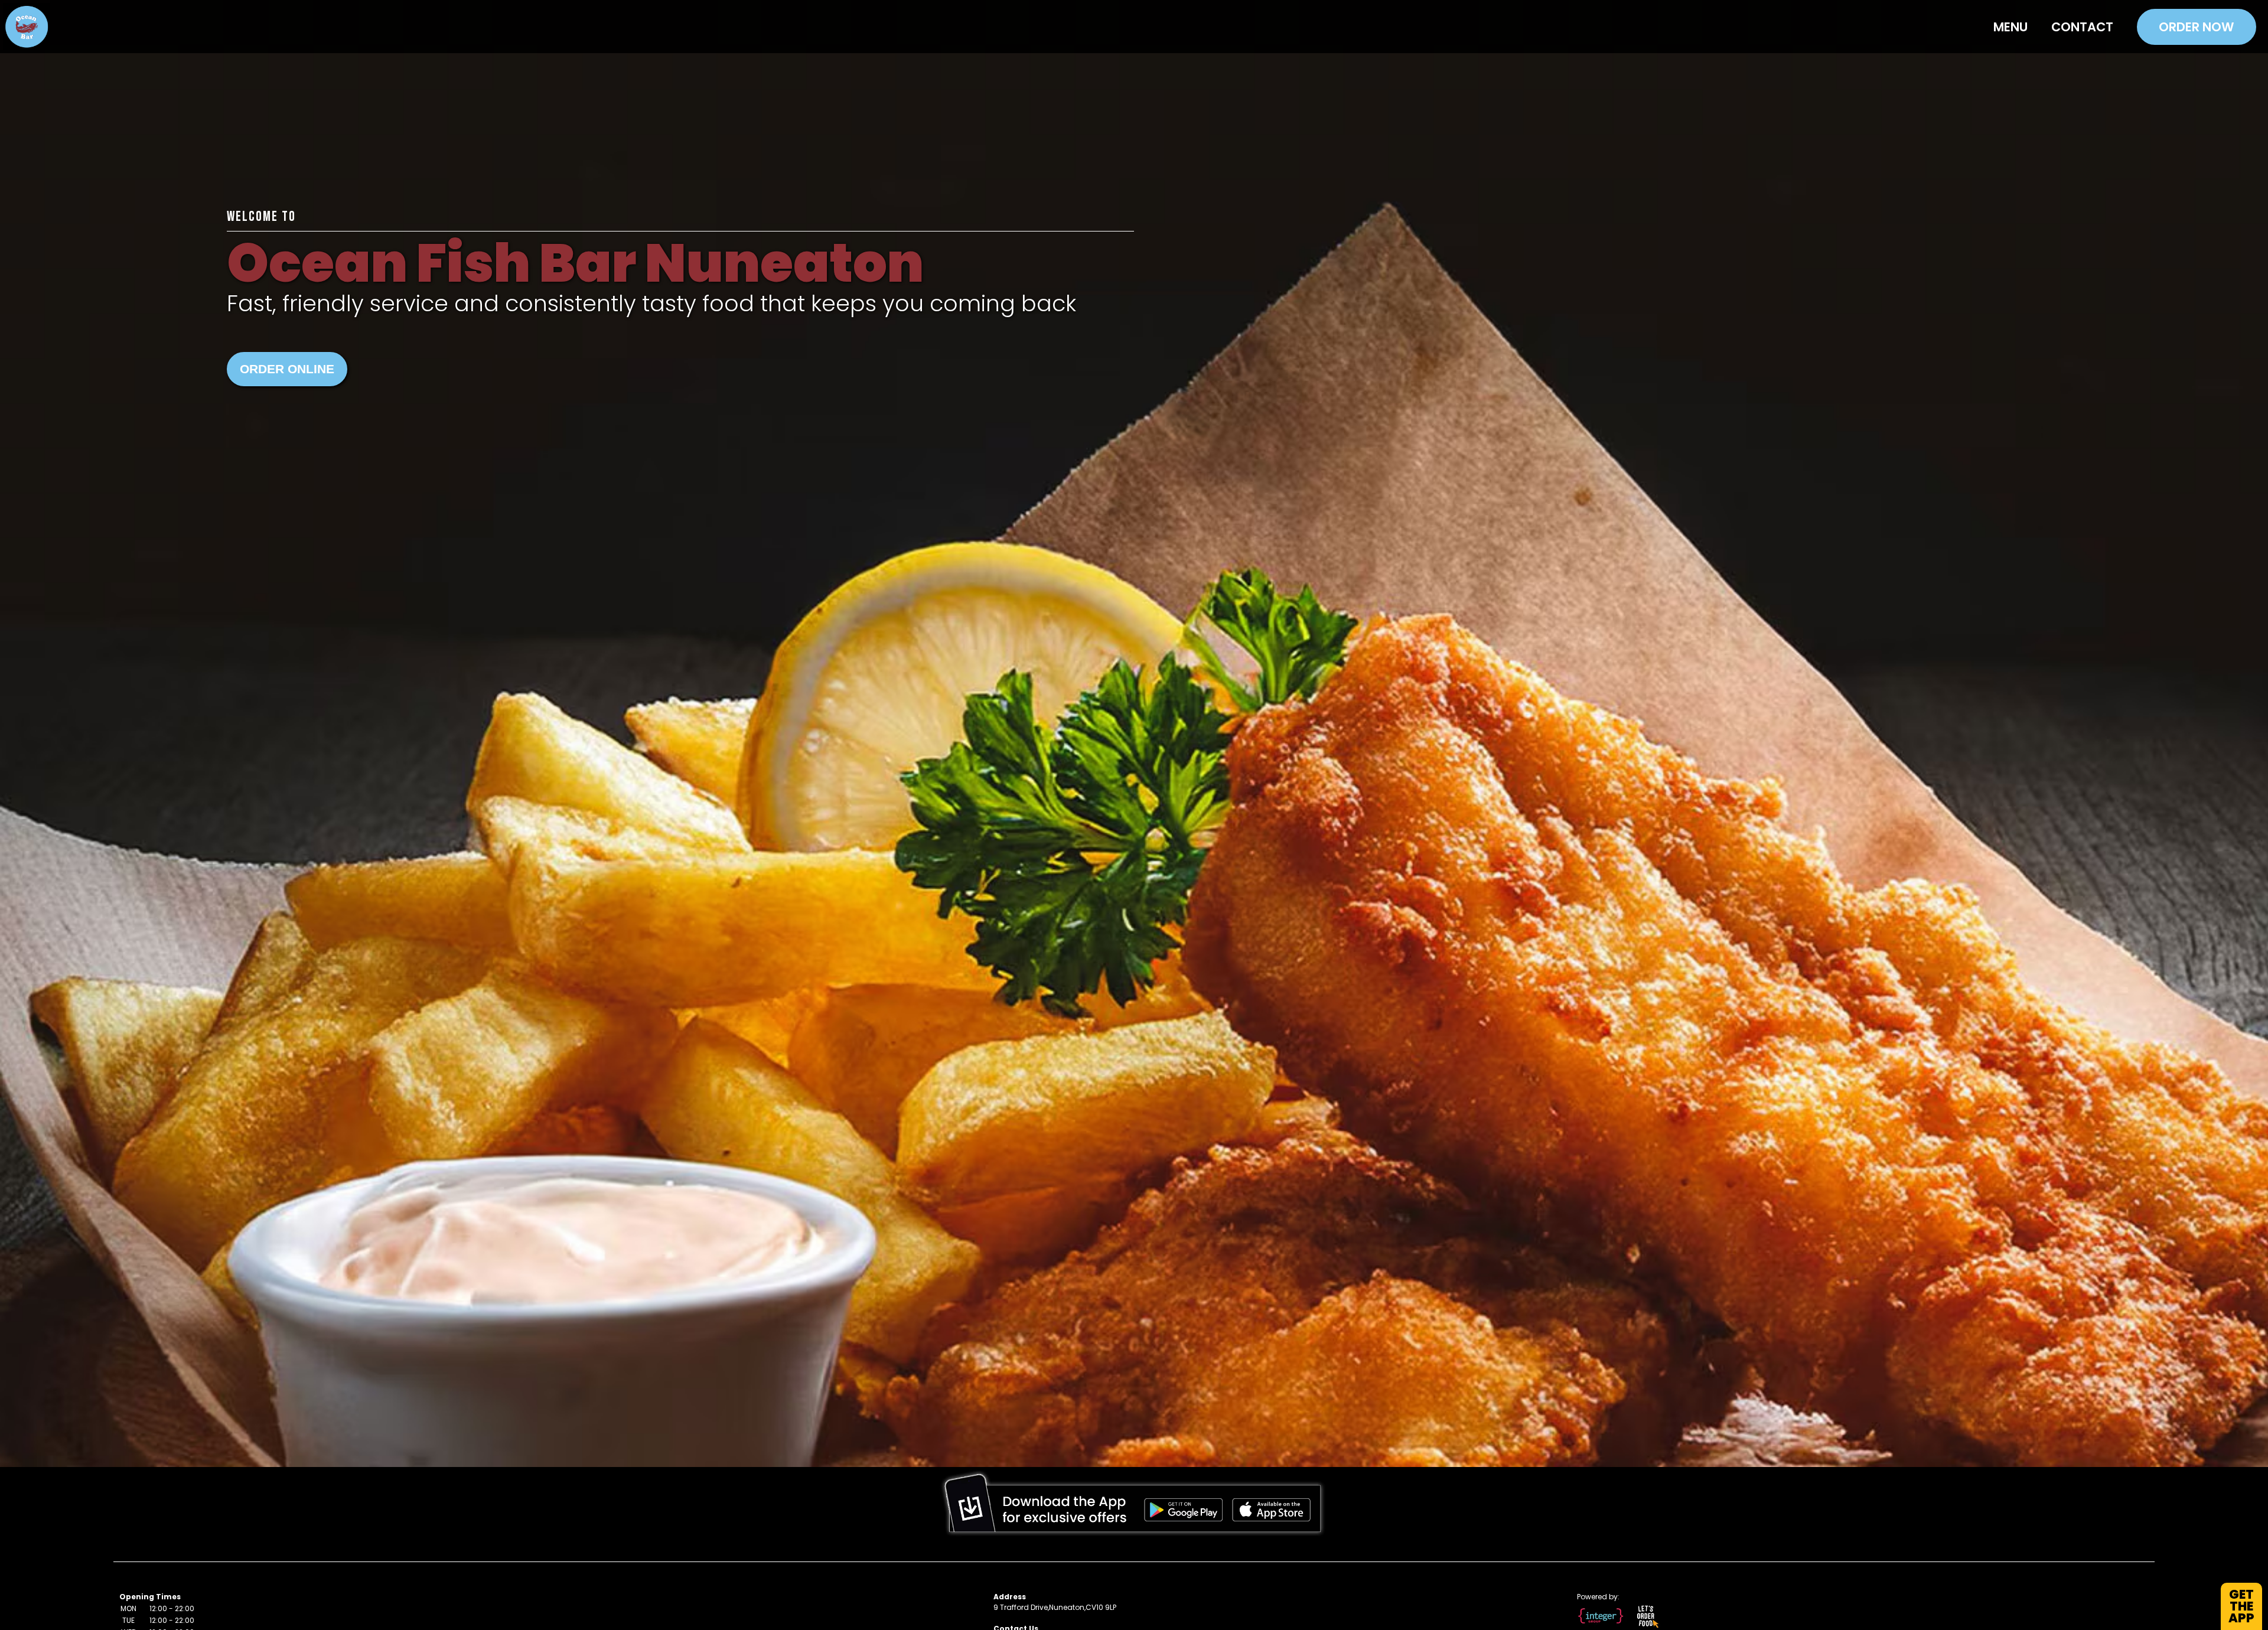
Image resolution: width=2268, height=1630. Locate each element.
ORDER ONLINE (287, 369)
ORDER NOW (2197, 27)
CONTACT (2082, 27)
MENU (2010, 27)
